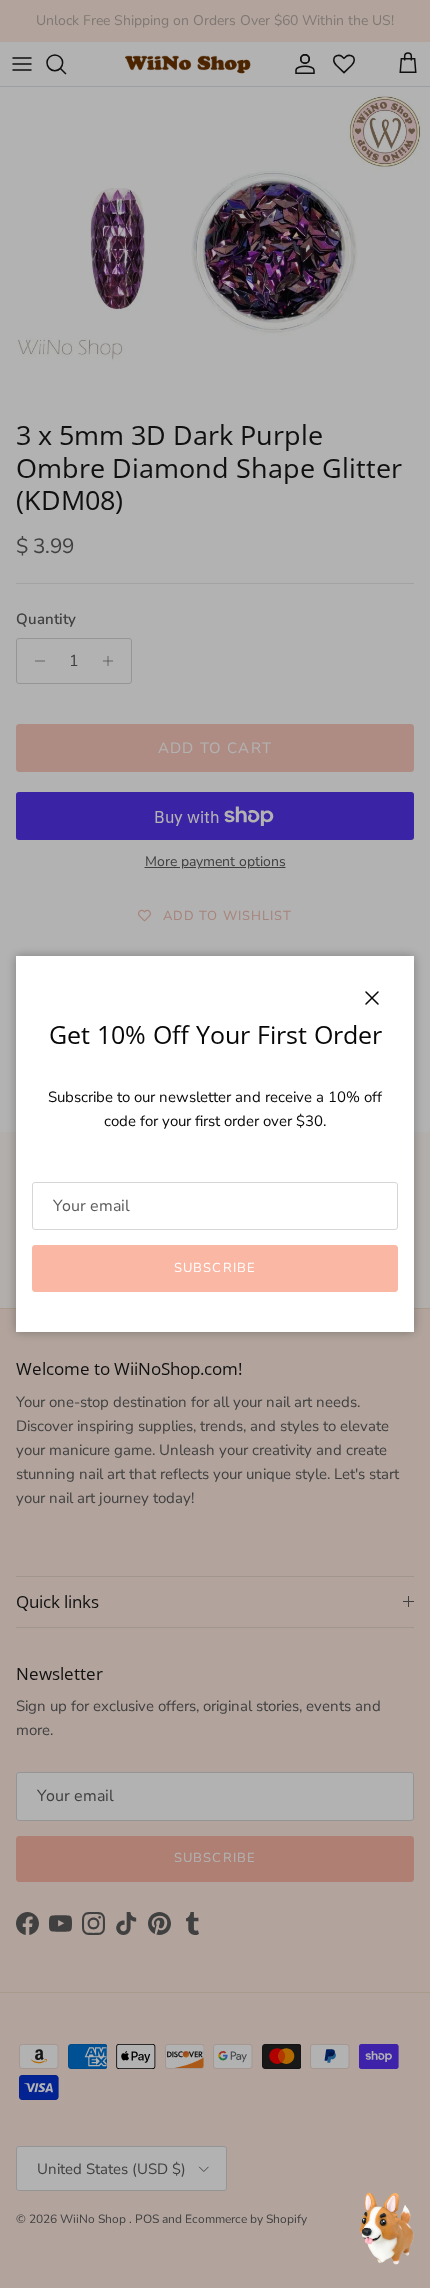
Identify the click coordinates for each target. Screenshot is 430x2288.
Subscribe (214, 1268)
